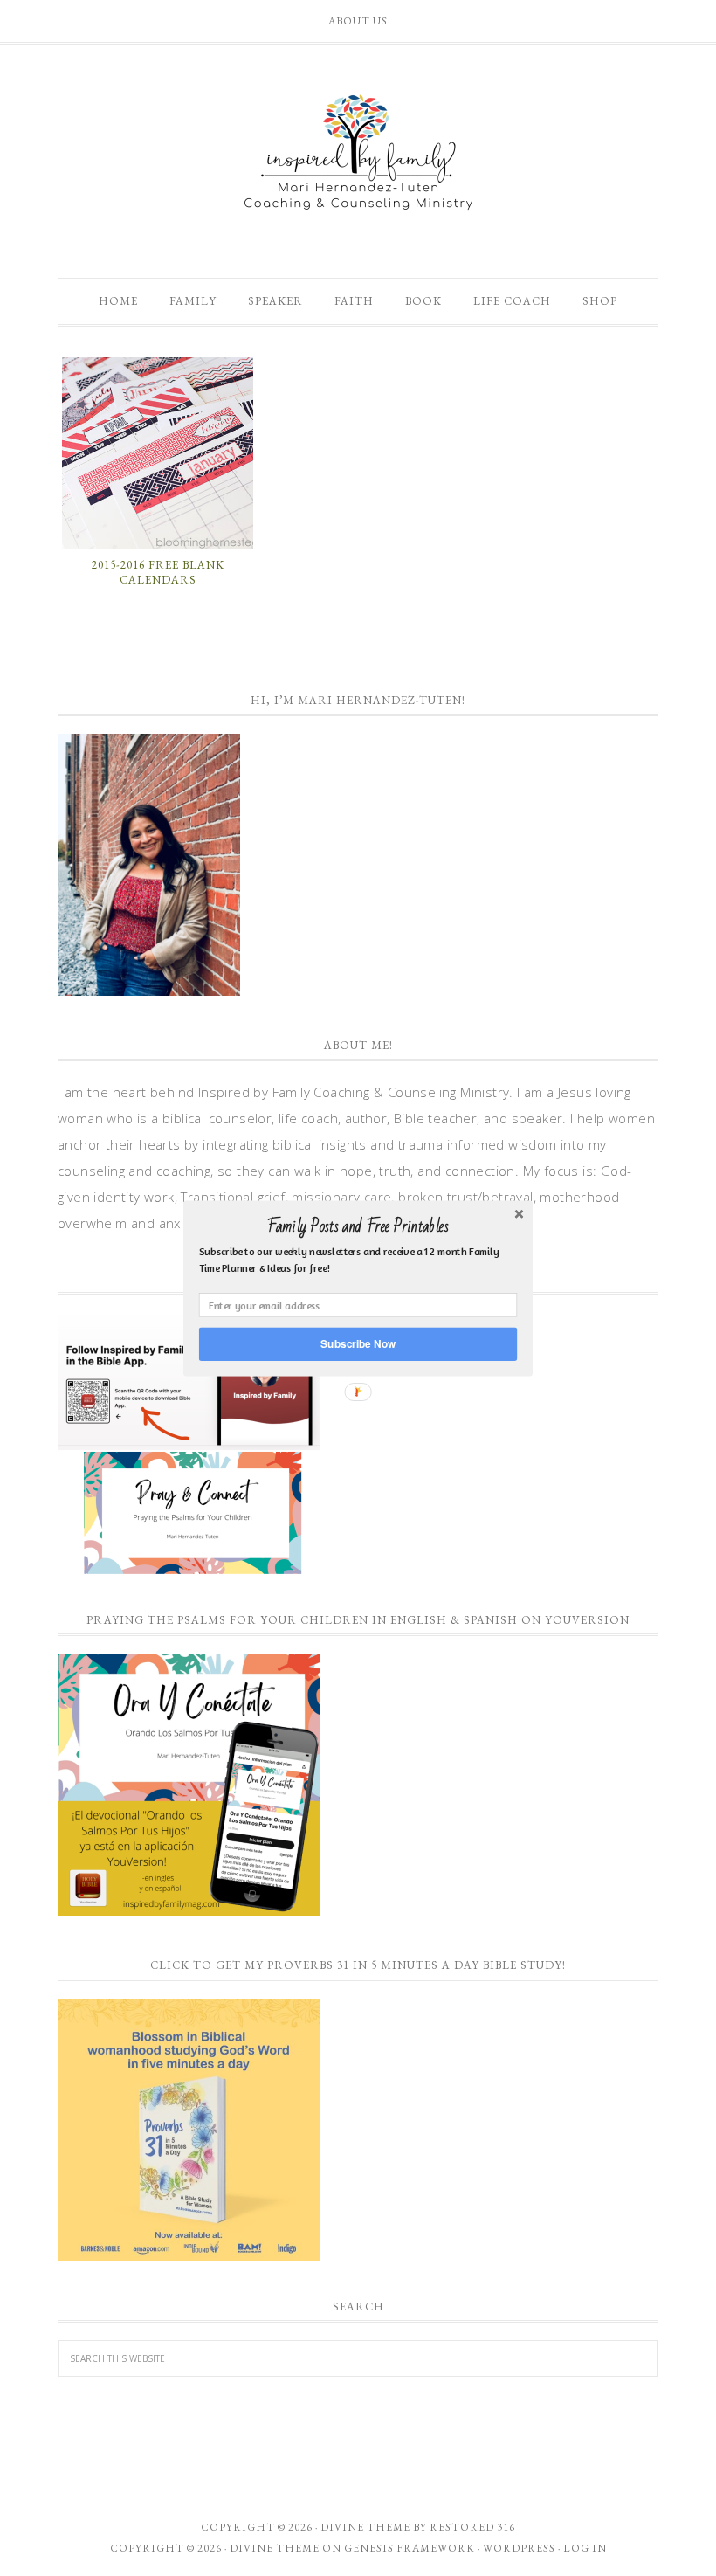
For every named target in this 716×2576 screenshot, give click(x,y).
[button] (358, 1226)
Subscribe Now (358, 1343)
